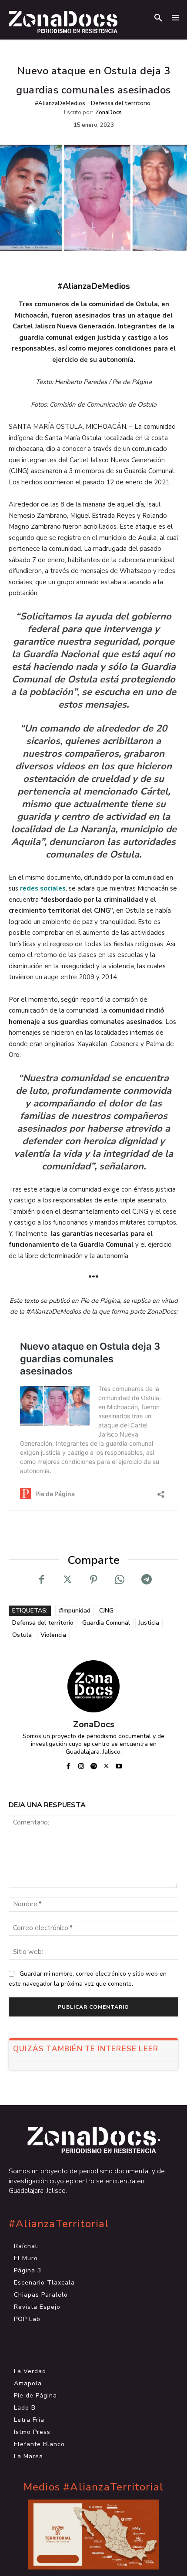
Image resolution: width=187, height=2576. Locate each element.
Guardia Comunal (106, 1623)
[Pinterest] (93, 1579)
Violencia (53, 1635)
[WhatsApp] (120, 1579)
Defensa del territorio (121, 103)
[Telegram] (146, 1579)
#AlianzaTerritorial (59, 2224)
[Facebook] (41, 1579)
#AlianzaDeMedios (60, 103)
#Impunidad (75, 1611)
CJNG (106, 1611)
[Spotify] (94, 1764)
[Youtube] (119, 1764)
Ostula (22, 1635)
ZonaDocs (109, 113)
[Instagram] (81, 1764)
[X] (67, 1579)
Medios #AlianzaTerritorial (93, 2487)
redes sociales (43, 888)
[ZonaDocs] (93, 1686)
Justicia (149, 1623)
